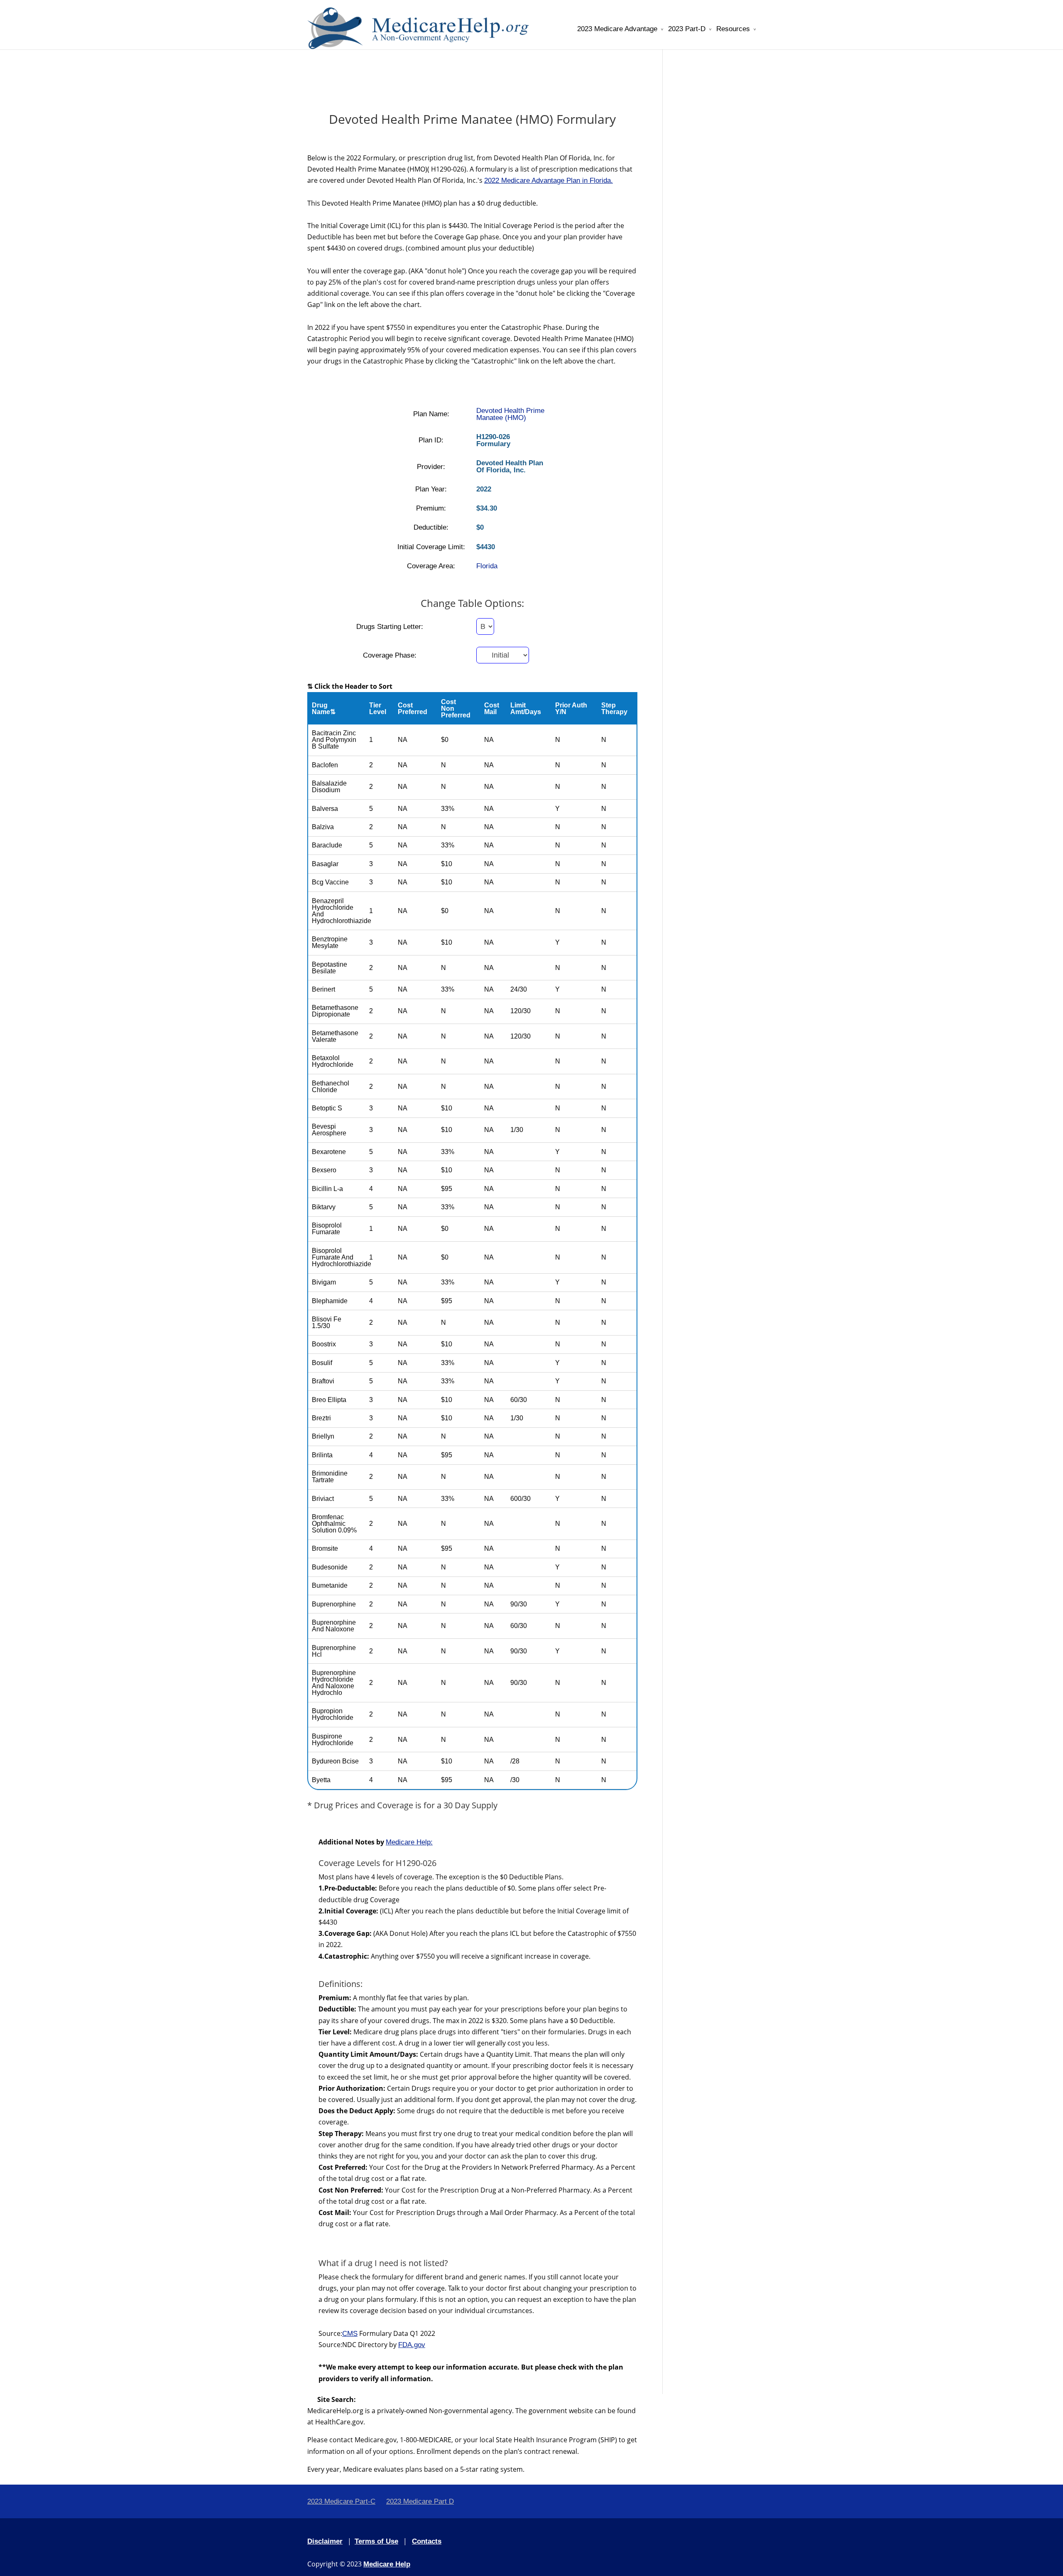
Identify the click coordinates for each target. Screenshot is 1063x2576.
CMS (350, 2334)
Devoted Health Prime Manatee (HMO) (510, 414)
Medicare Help (387, 2564)
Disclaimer (325, 2541)
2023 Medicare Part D (420, 2501)
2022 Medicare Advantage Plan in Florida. (549, 180)
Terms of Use (376, 2541)
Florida (487, 566)
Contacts (427, 2541)
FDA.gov (412, 2345)
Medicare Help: (409, 1842)
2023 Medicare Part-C (341, 2501)
